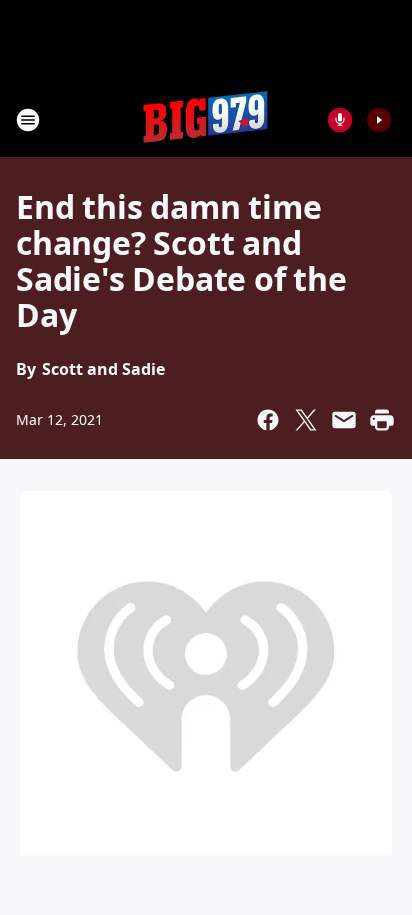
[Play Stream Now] (379, 120)
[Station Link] (206, 119)
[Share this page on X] (306, 420)
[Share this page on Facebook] (268, 420)
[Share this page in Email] (344, 420)
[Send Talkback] (340, 120)
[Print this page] (382, 420)
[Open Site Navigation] (28, 120)
